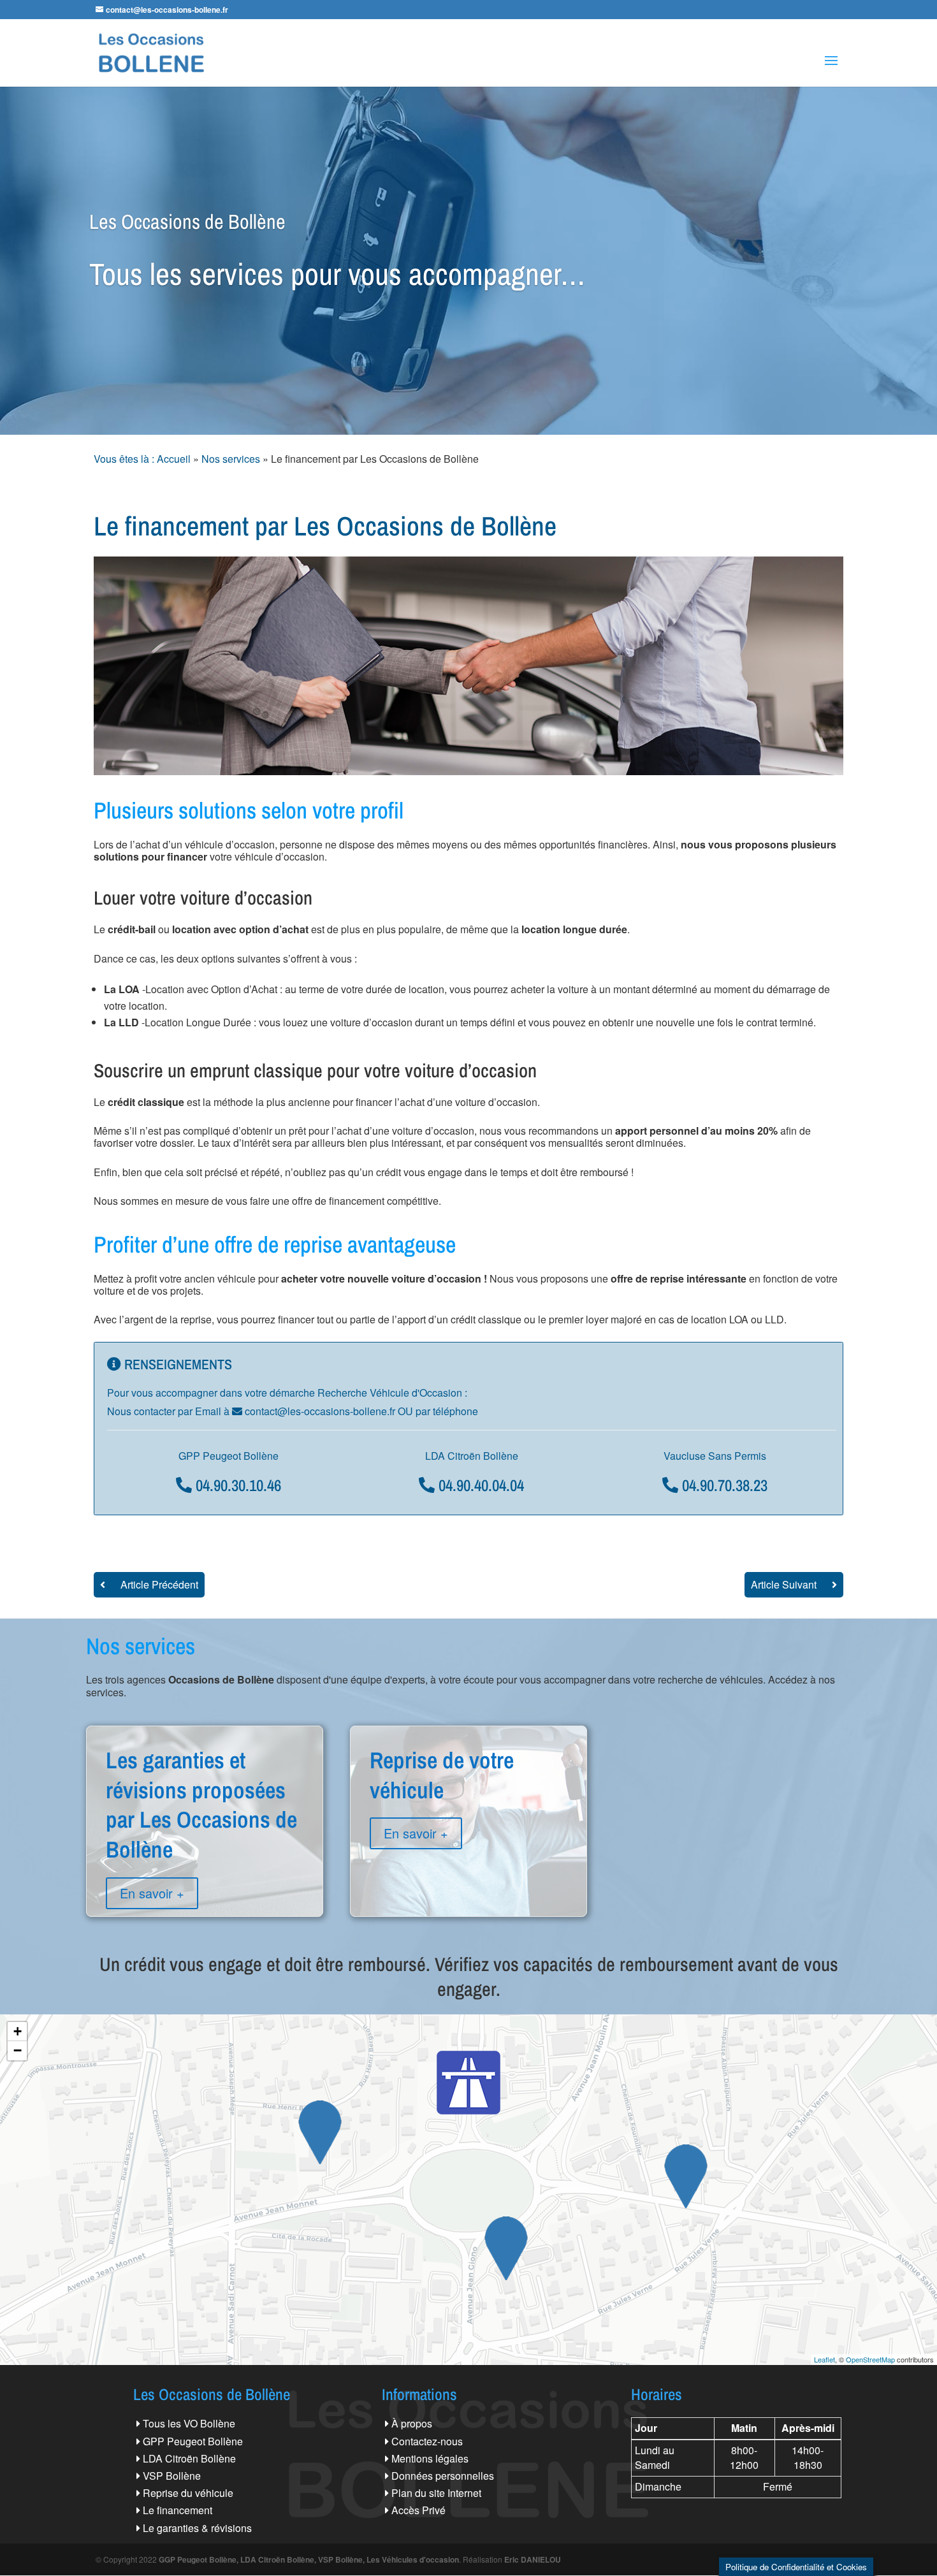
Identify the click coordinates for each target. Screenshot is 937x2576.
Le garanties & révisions (197, 2528)
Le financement (178, 2510)
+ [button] (18, 2031)
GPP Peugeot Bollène (193, 2441)
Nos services (231, 459)
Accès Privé (418, 2510)
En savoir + (152, 1893)
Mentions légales (430, 2458)
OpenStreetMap (870, 2359)
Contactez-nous (427, 2441)
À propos (412, 2423)
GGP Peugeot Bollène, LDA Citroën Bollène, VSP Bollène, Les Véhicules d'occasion (309, 2559)
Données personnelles (443, 2476)
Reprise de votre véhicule (468, 1820)
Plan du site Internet (436, 2493)
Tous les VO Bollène (189, 2423)
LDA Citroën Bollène (189, 2458)
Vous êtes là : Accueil (142, 459)
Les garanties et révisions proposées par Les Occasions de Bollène (205, 1850)
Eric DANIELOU (533, 2559)
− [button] (18, 2050)
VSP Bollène (172, 2476)
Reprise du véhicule (188, 2493)
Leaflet (824, 2359)
